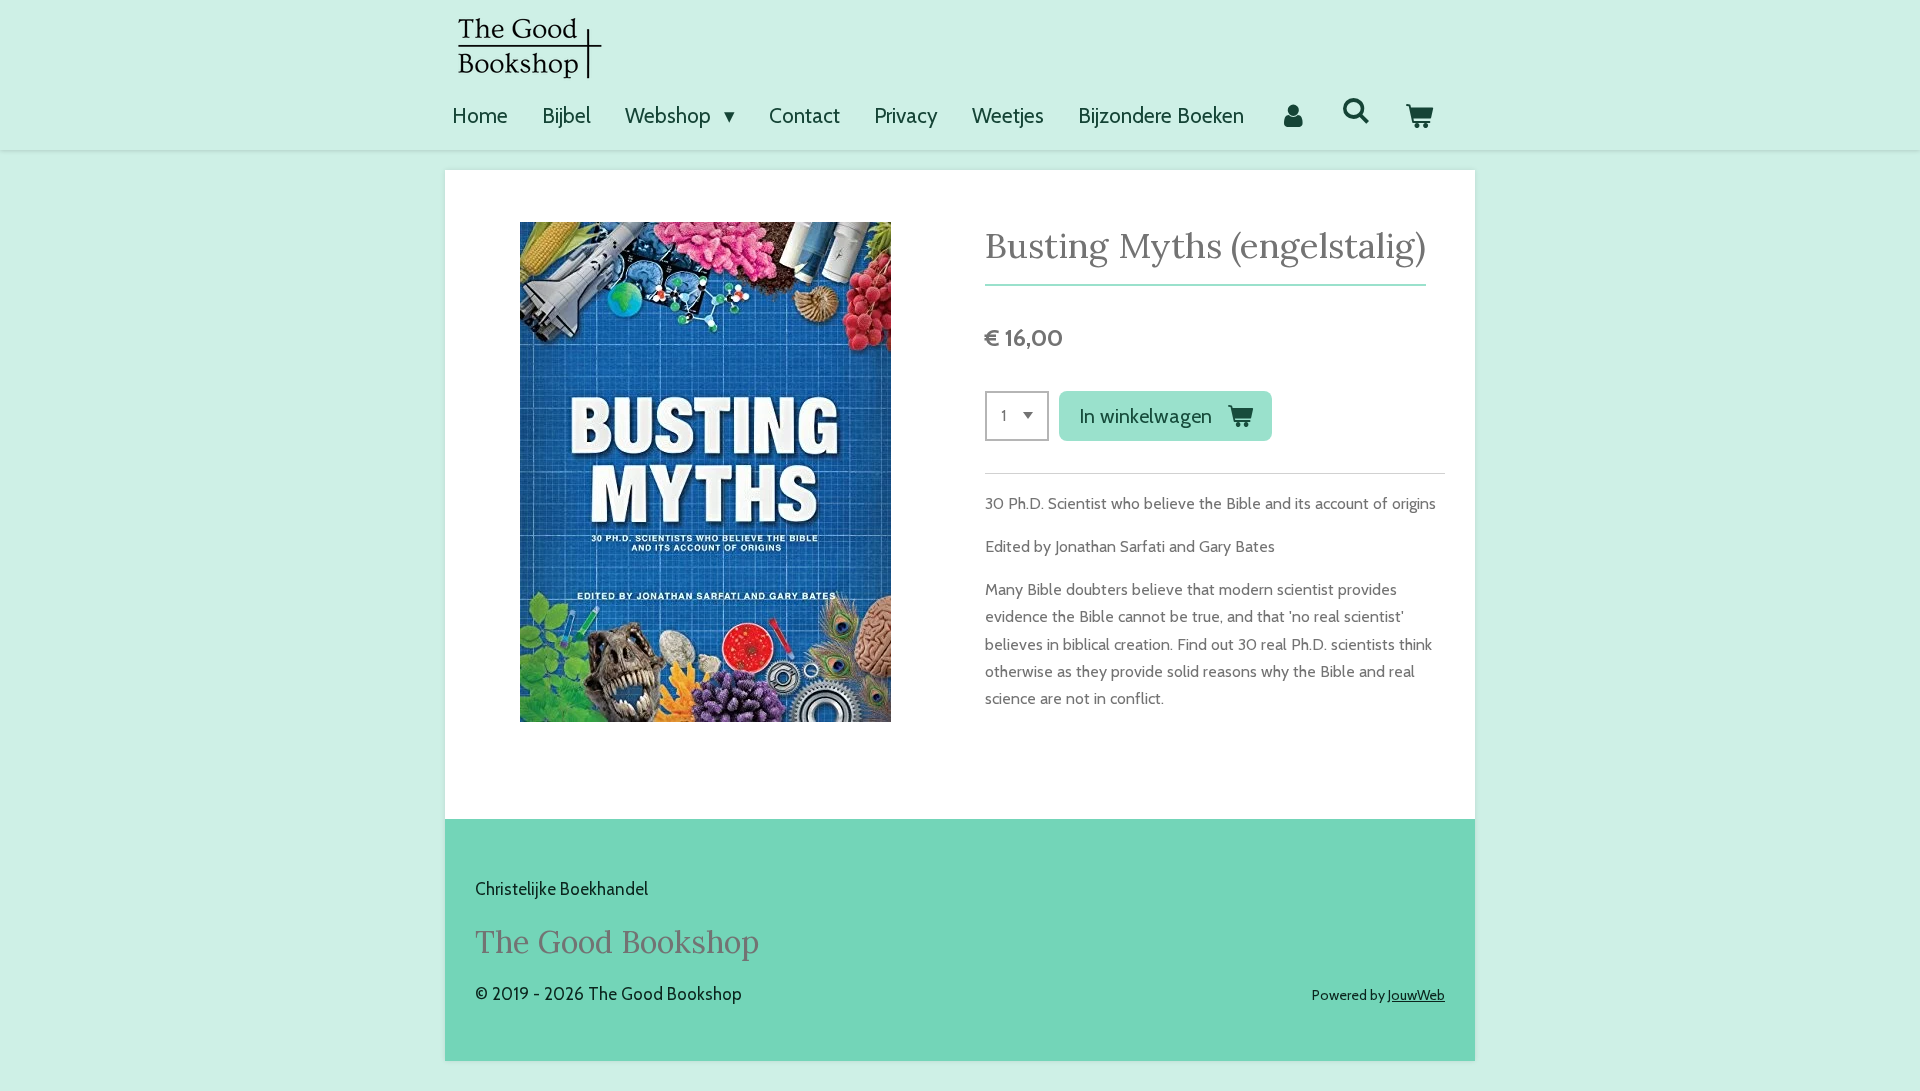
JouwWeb (1416, 995)
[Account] (1292, 116)
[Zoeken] (1356, 110)
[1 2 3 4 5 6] (1017, 416)
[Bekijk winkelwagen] (1419, 116)
